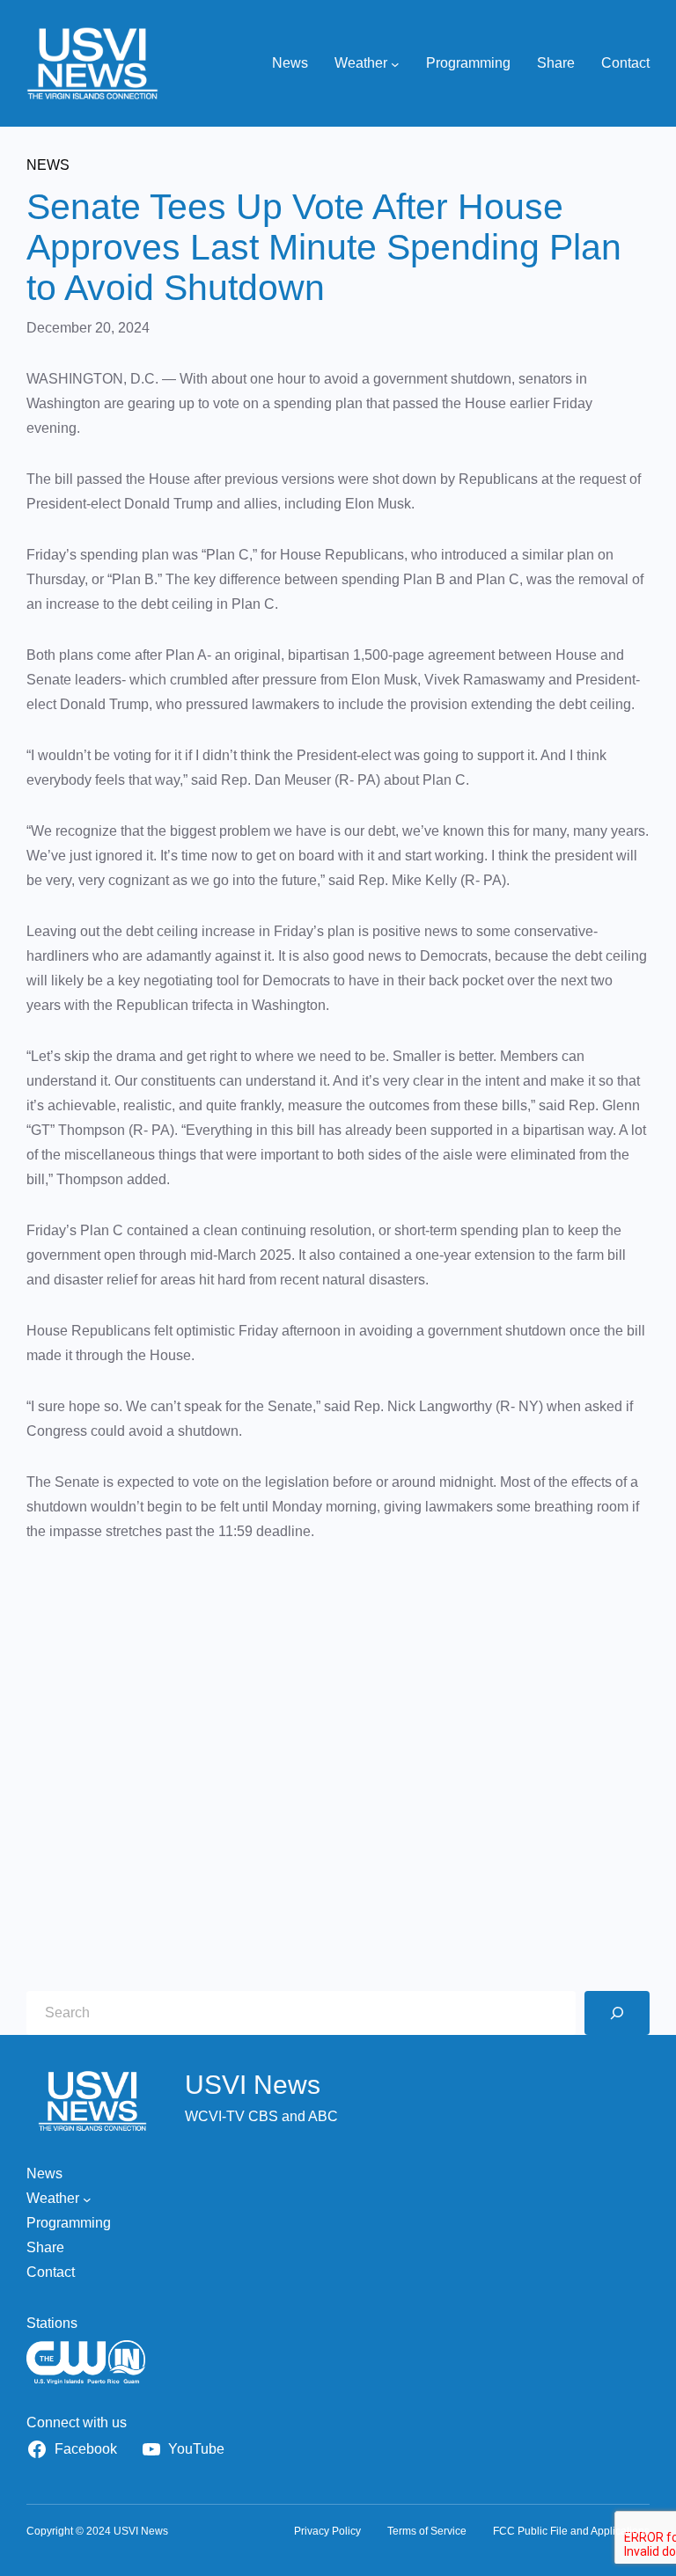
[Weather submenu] (395, 63)
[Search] (617, 2013)
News (48, 165)
